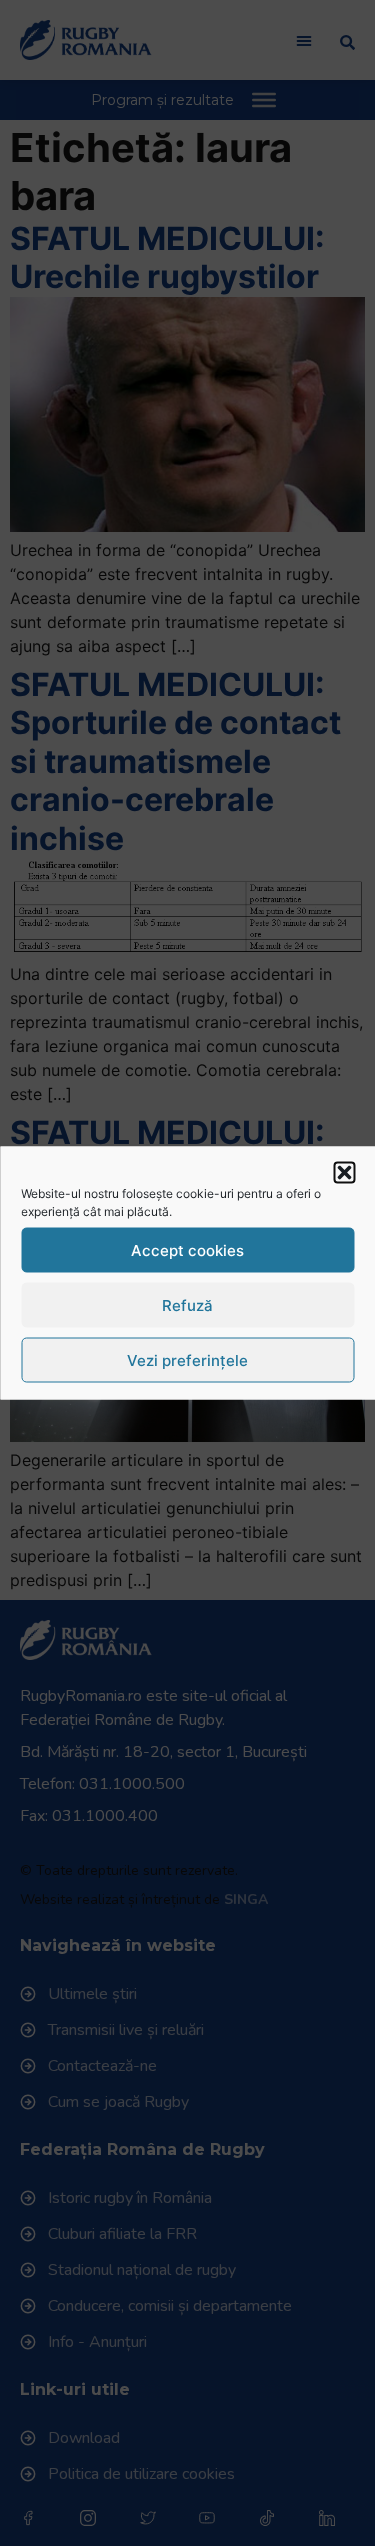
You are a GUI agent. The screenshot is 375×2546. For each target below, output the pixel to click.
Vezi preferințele (187, 1359)
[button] (344, 1173)
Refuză (187, 1304)
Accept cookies (187, 1249)
